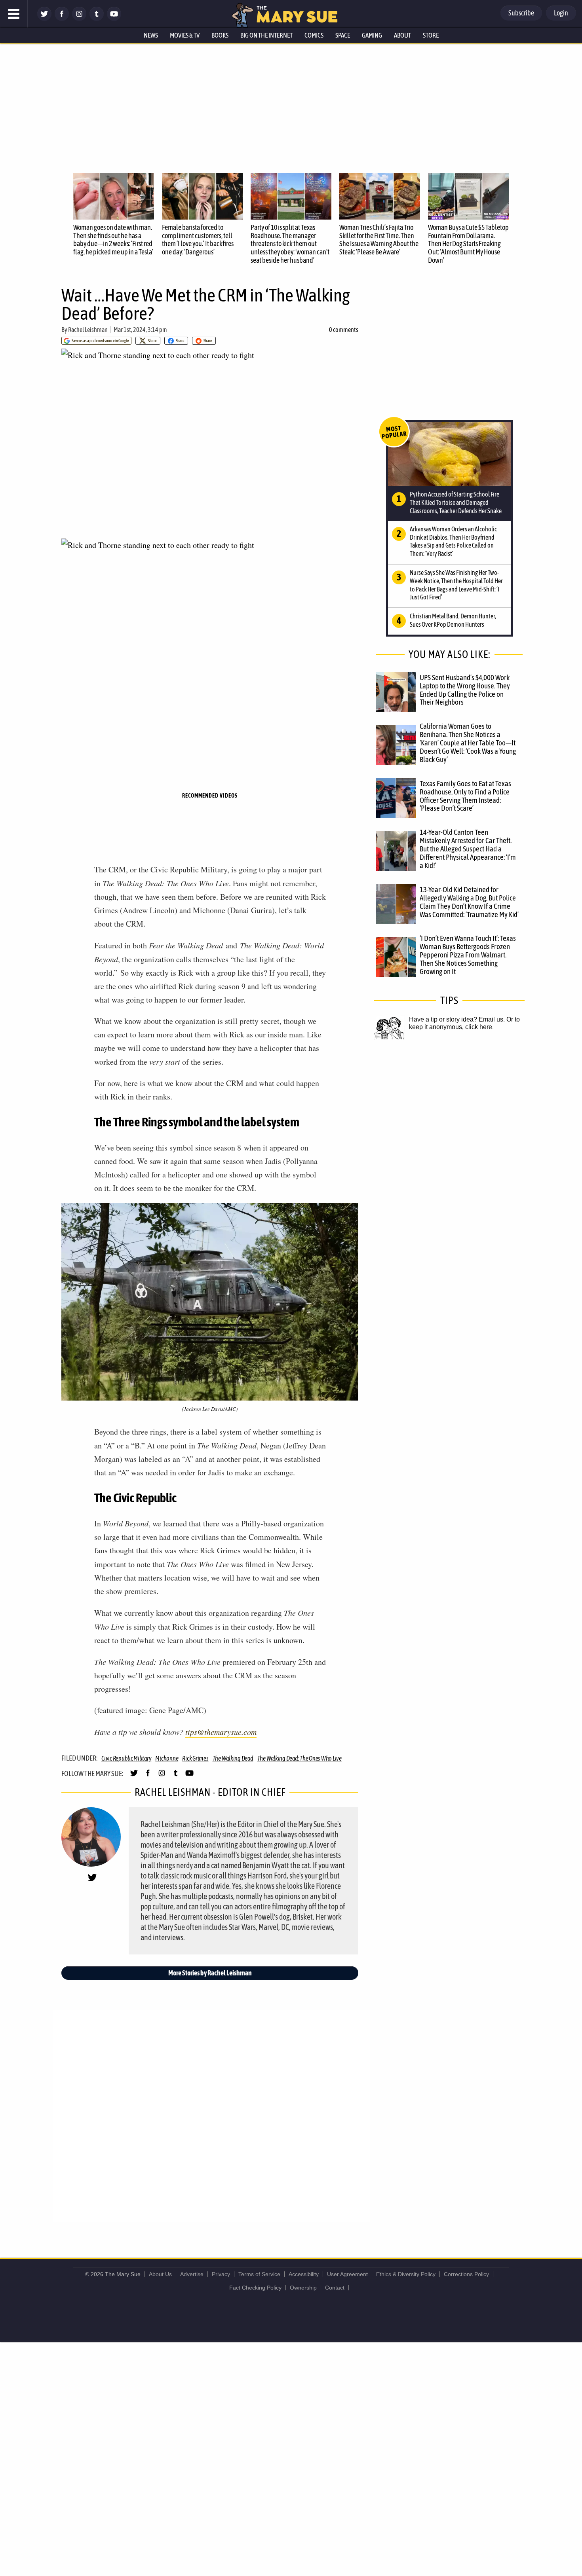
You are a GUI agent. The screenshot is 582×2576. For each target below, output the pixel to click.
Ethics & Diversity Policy (406, 2274)
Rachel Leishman (88, 330)
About (402, 35)
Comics (314, 35)
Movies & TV (185, 35)
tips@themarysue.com (221, 1732)
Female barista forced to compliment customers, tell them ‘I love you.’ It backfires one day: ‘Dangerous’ (198, 240)
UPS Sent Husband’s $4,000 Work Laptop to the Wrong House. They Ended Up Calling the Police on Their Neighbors (465, 690)
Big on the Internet (266, 35)
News (151, 35)
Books (220, 35)
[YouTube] (114, 19)
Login (561, 13)
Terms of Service (259, 2274)
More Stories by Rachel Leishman (210, 1973)
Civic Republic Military (126, 1758)
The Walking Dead (233, 1758)
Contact (335, 2288)
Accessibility (304, 2274)
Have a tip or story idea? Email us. (457, 1019)
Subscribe (521, 13)
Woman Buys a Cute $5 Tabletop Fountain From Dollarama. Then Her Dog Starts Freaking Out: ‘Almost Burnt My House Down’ (468, 244)
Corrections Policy (466, 2274)
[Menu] (14, 14)
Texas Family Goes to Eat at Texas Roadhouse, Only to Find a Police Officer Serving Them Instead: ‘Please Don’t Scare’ (465, 796)
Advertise (192, 2274)
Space (343, 35)
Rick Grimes (195, 1758)
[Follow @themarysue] (44, 19)
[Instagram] (79, 19)
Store (431, 35)
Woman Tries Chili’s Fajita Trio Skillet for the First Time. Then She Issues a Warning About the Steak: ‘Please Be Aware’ (379, 240)
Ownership (303, 2288)
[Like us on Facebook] (62, 19)
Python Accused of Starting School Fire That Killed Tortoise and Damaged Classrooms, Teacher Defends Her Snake (456, 502)
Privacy (221, 2274)
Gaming (372, 35)
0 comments (344, 330)
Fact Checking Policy (255, 2288)
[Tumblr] (97, 19)
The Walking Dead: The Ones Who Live (300, 1758)
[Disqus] (212, 2115)
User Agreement (347, 2274)
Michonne (167, 1758)
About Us (160, 2274)
